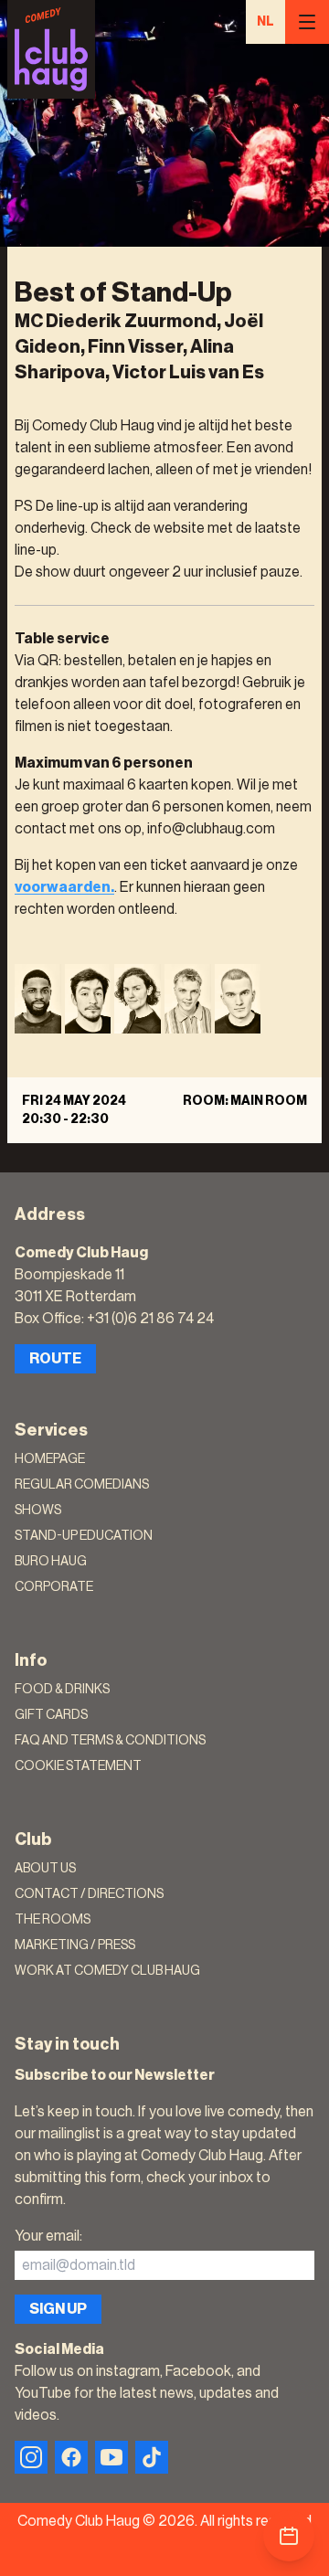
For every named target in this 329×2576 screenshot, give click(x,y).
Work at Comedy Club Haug (107, 1971)
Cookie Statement (78, 1766)
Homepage (50, 1459)
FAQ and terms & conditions (110, 1741)
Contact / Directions (89, 1894)
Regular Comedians (82, 1485)
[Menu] (307, 22)
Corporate (54, 1587)
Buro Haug (51, 1562)
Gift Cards (51, 1715)
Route (55, 1359)
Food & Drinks (62, 1690)
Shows (38, 1511)
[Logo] (51, 49)
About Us (45, 1869)
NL (265, 22)
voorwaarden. (64, 887)
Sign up (58, 2309)
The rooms (53, 1920)
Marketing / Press (75, 1945)
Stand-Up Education (84, 1536)
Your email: (48, 2236)
